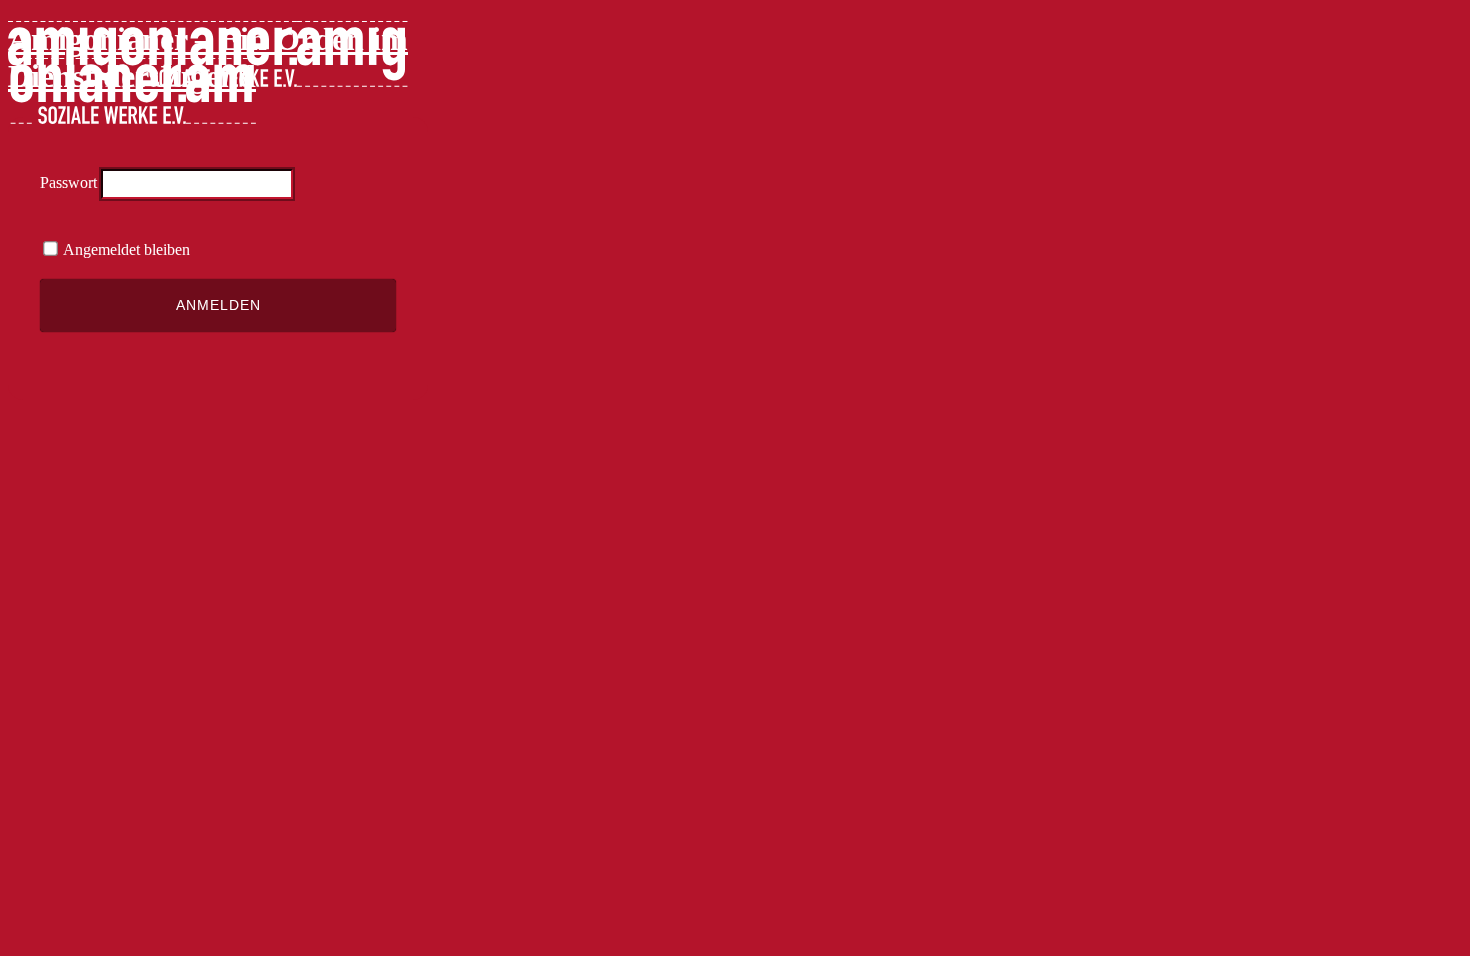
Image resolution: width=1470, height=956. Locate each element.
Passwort (68, 182)
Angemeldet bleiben (125, 249)
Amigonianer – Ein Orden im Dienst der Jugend (208, 57)
